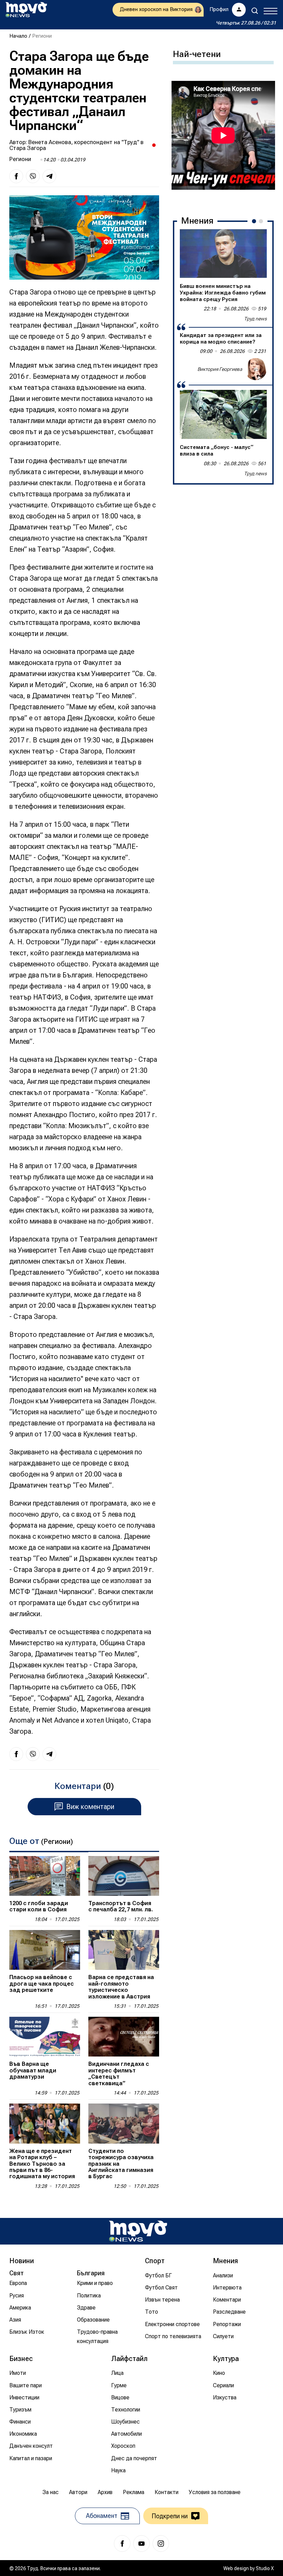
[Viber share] (33, 176)
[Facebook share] (16, 176)
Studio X (265, 2568)
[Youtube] (141, 2544)
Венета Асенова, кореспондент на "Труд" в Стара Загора (76, 145)
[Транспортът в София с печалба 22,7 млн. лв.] (124, 1876)
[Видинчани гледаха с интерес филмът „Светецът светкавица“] (124, 2037)
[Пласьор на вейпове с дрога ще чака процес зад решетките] (45, 1950)
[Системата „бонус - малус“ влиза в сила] (223, 414)
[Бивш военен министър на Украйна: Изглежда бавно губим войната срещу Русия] (223, 254)
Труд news (255, 319)
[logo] (26, 10)
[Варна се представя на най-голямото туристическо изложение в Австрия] (124, 1950)
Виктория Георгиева (220, 369)
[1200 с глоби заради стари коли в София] (45, 1876)
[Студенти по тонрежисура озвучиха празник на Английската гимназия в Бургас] (124, 2123)
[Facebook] (122, 2544)
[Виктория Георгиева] (256, 369)
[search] (255, 11)
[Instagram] (161, 2544)
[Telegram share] (49, 176)
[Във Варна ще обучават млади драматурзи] (45, 2037)
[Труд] (138, 2231)
